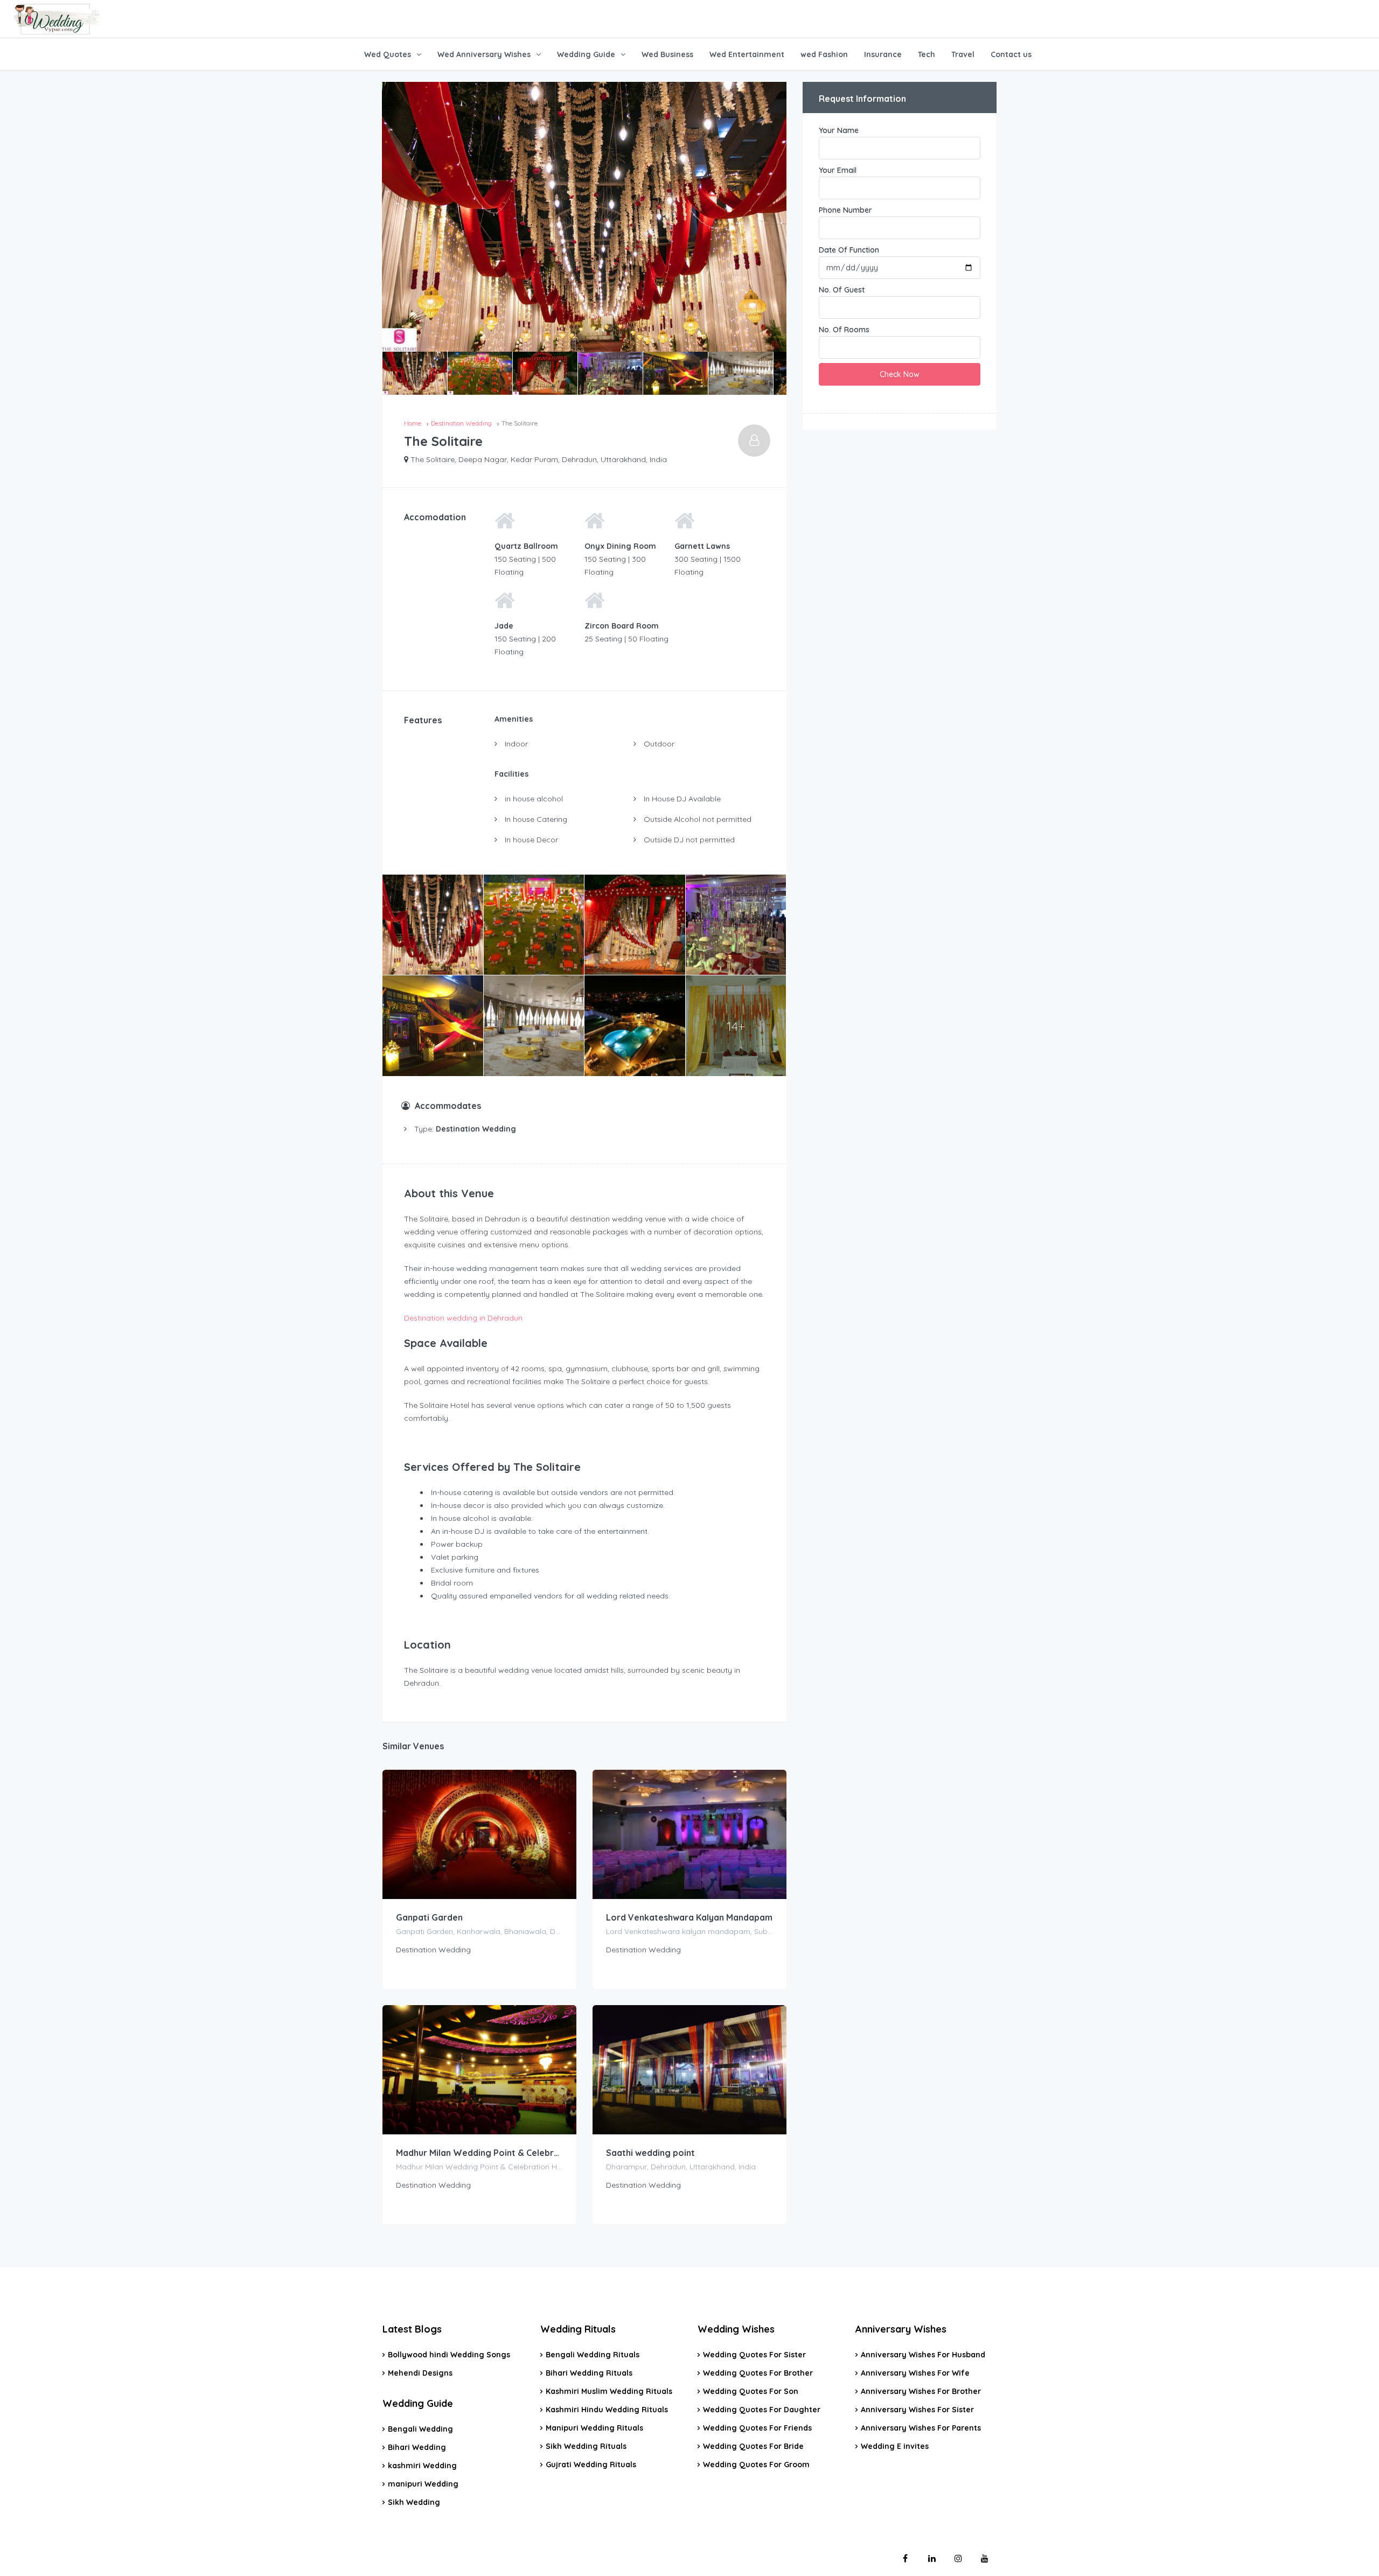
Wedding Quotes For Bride (753, 2446)
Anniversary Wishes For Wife (915, 2373)
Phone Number (845, 210)
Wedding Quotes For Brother (758, 2373)
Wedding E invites (895, 2446)
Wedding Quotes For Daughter (762, 2410)
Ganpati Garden (429, 1917)
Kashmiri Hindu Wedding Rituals (607, 2410)
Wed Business (667, 54)
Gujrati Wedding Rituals (591, 2465)
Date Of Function (849, 250)
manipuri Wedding (423, 2484)
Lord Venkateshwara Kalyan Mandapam (689, 1917)
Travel (963, 54)
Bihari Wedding (417, 2447)
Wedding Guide (586, 54)
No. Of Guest (842, 290)
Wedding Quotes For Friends (757, 2428)
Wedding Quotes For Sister (754, 2355)
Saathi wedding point (650, 2153)
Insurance (883, 54)
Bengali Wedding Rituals (593, 2355)
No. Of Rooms (844, 330)
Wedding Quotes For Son (751, 2391)
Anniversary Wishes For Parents (921, 2428)
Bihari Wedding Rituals (589, 2373)
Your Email (838, 170)
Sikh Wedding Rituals (586, 2446)
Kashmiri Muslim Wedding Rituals (609, 2391)
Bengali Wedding (420, 2429)
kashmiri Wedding (422, 2466)
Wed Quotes (388, 54)
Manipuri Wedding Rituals (594, 2428)
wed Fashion (824, 54)
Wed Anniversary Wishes (484, 54)
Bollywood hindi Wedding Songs (449, 2355)
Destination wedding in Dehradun (463, 1318)
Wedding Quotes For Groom (756, 2465)
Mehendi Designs (420, 2373)
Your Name (839, 130)
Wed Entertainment (747, 54)
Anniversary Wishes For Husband (923, 2355)
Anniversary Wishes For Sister (917, 2410)
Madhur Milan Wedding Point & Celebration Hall (479, 2153)
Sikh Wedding (414, 2502)
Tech (927, 54)
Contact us (1011, 54)
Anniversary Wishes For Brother (921, 2391)
